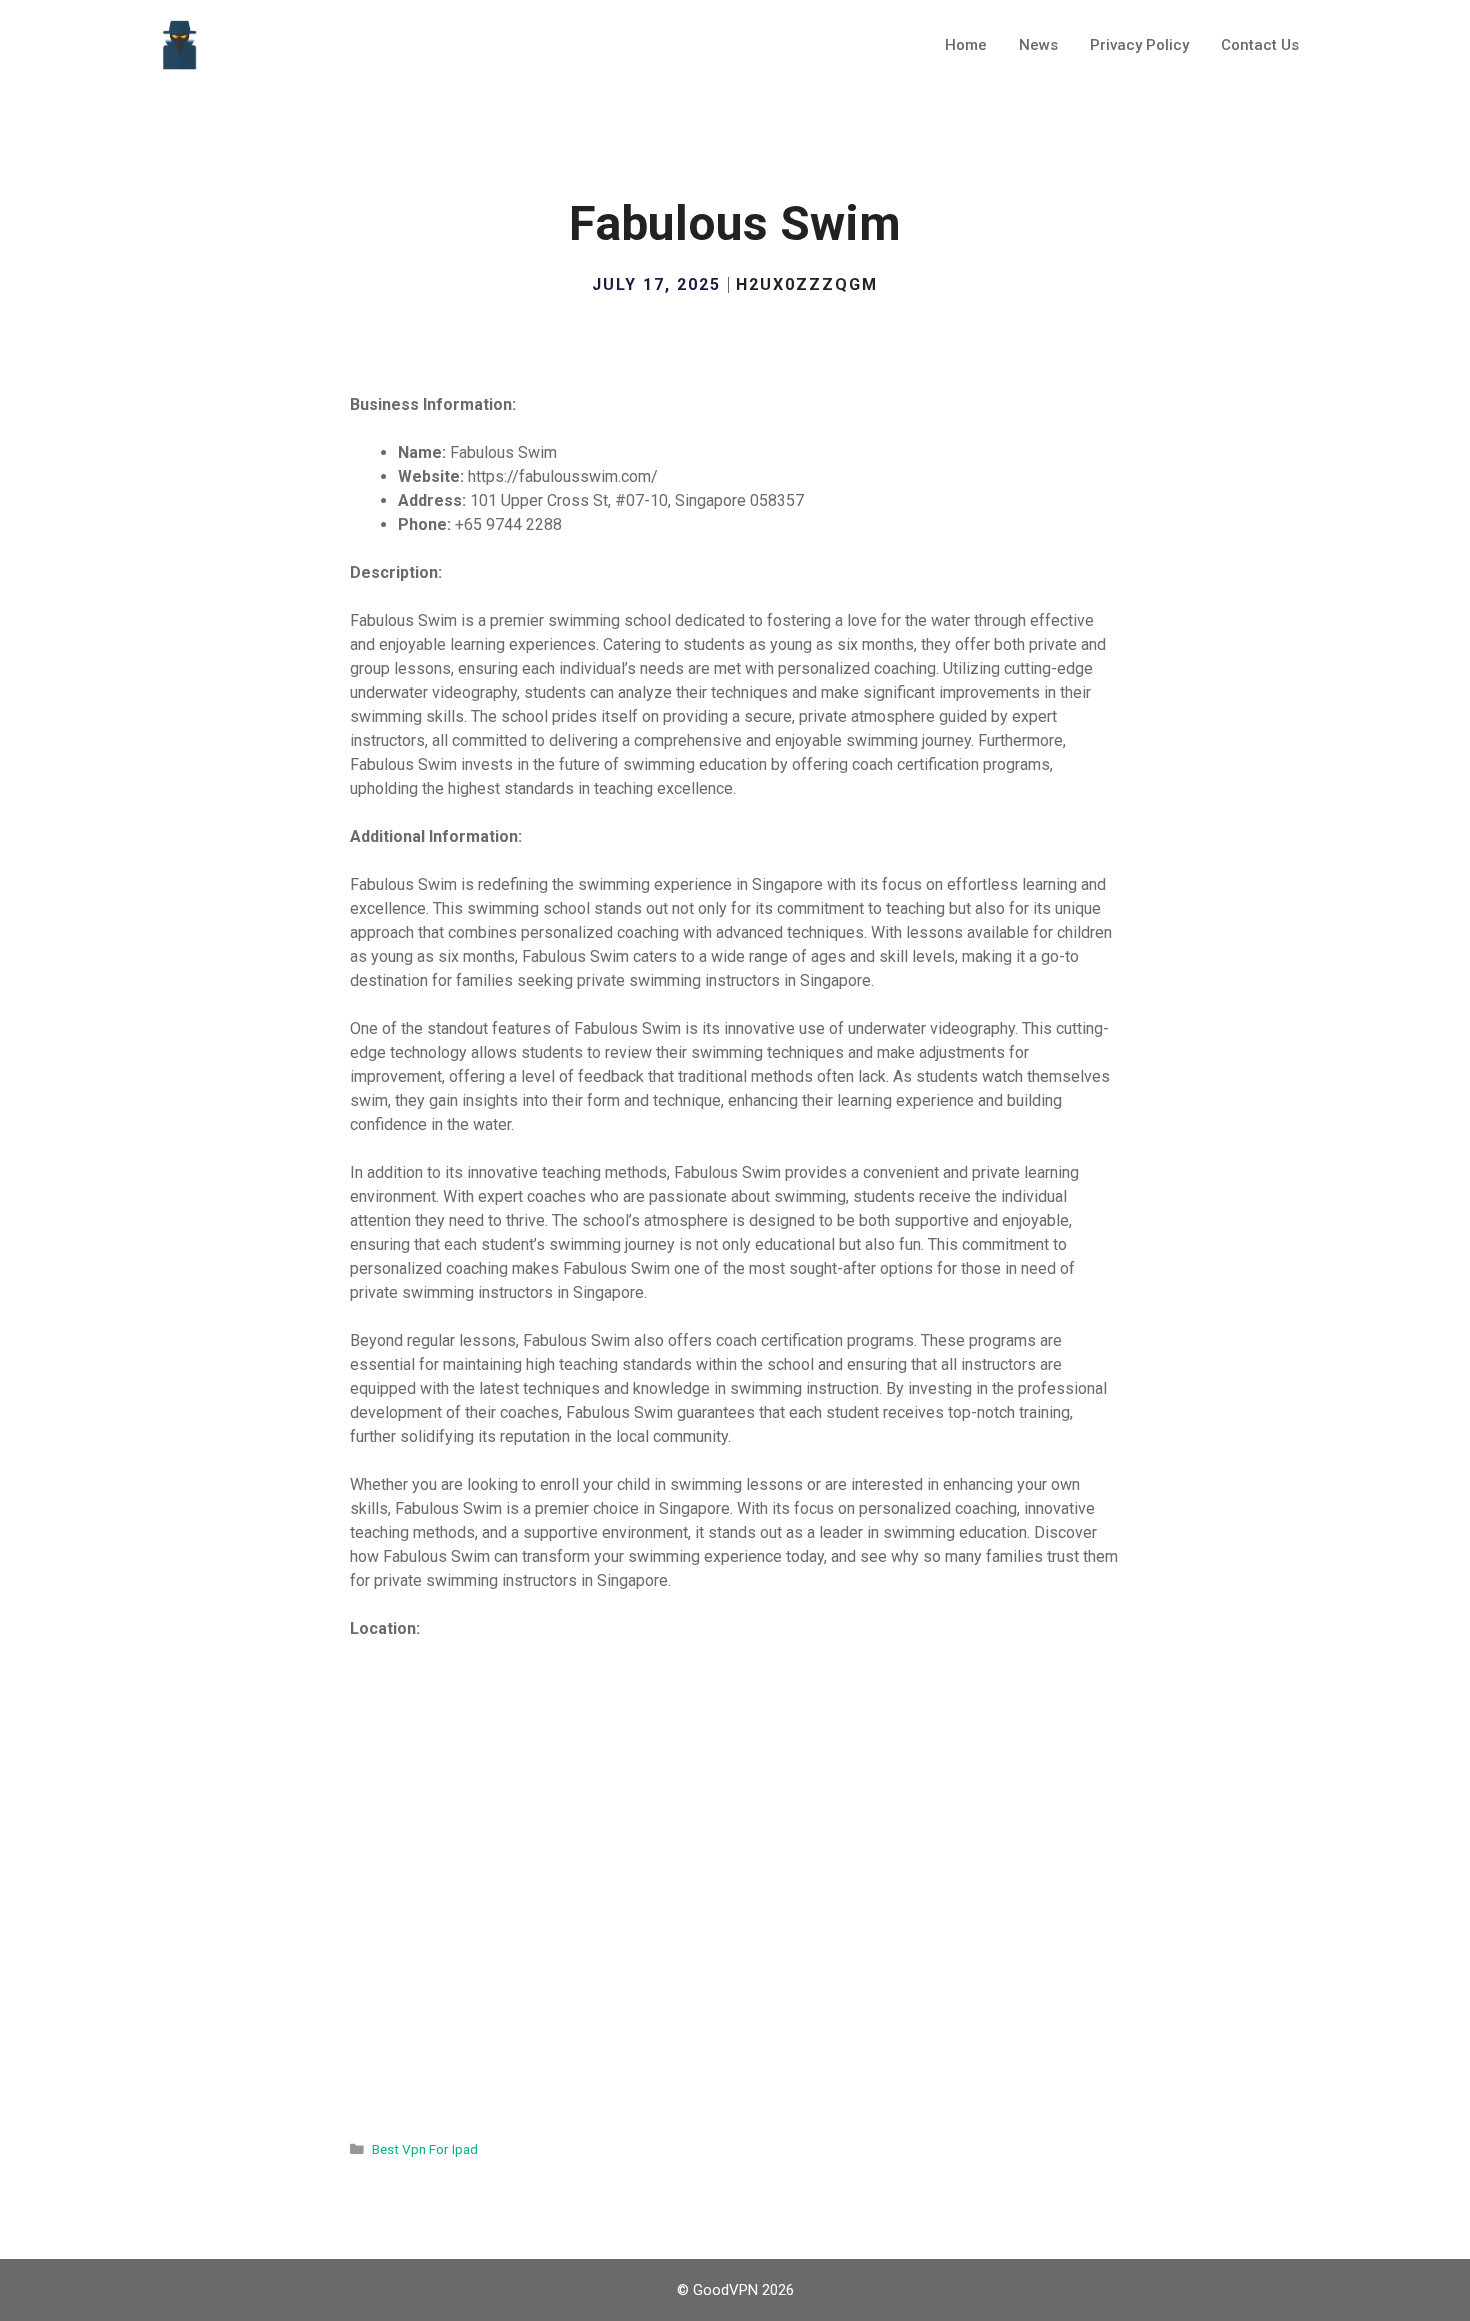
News (1038, 45)
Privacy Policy (1139, 45)
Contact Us (1260, 45)
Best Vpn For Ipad (425, 2149)
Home (966, 45)
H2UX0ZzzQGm (807, 284)
